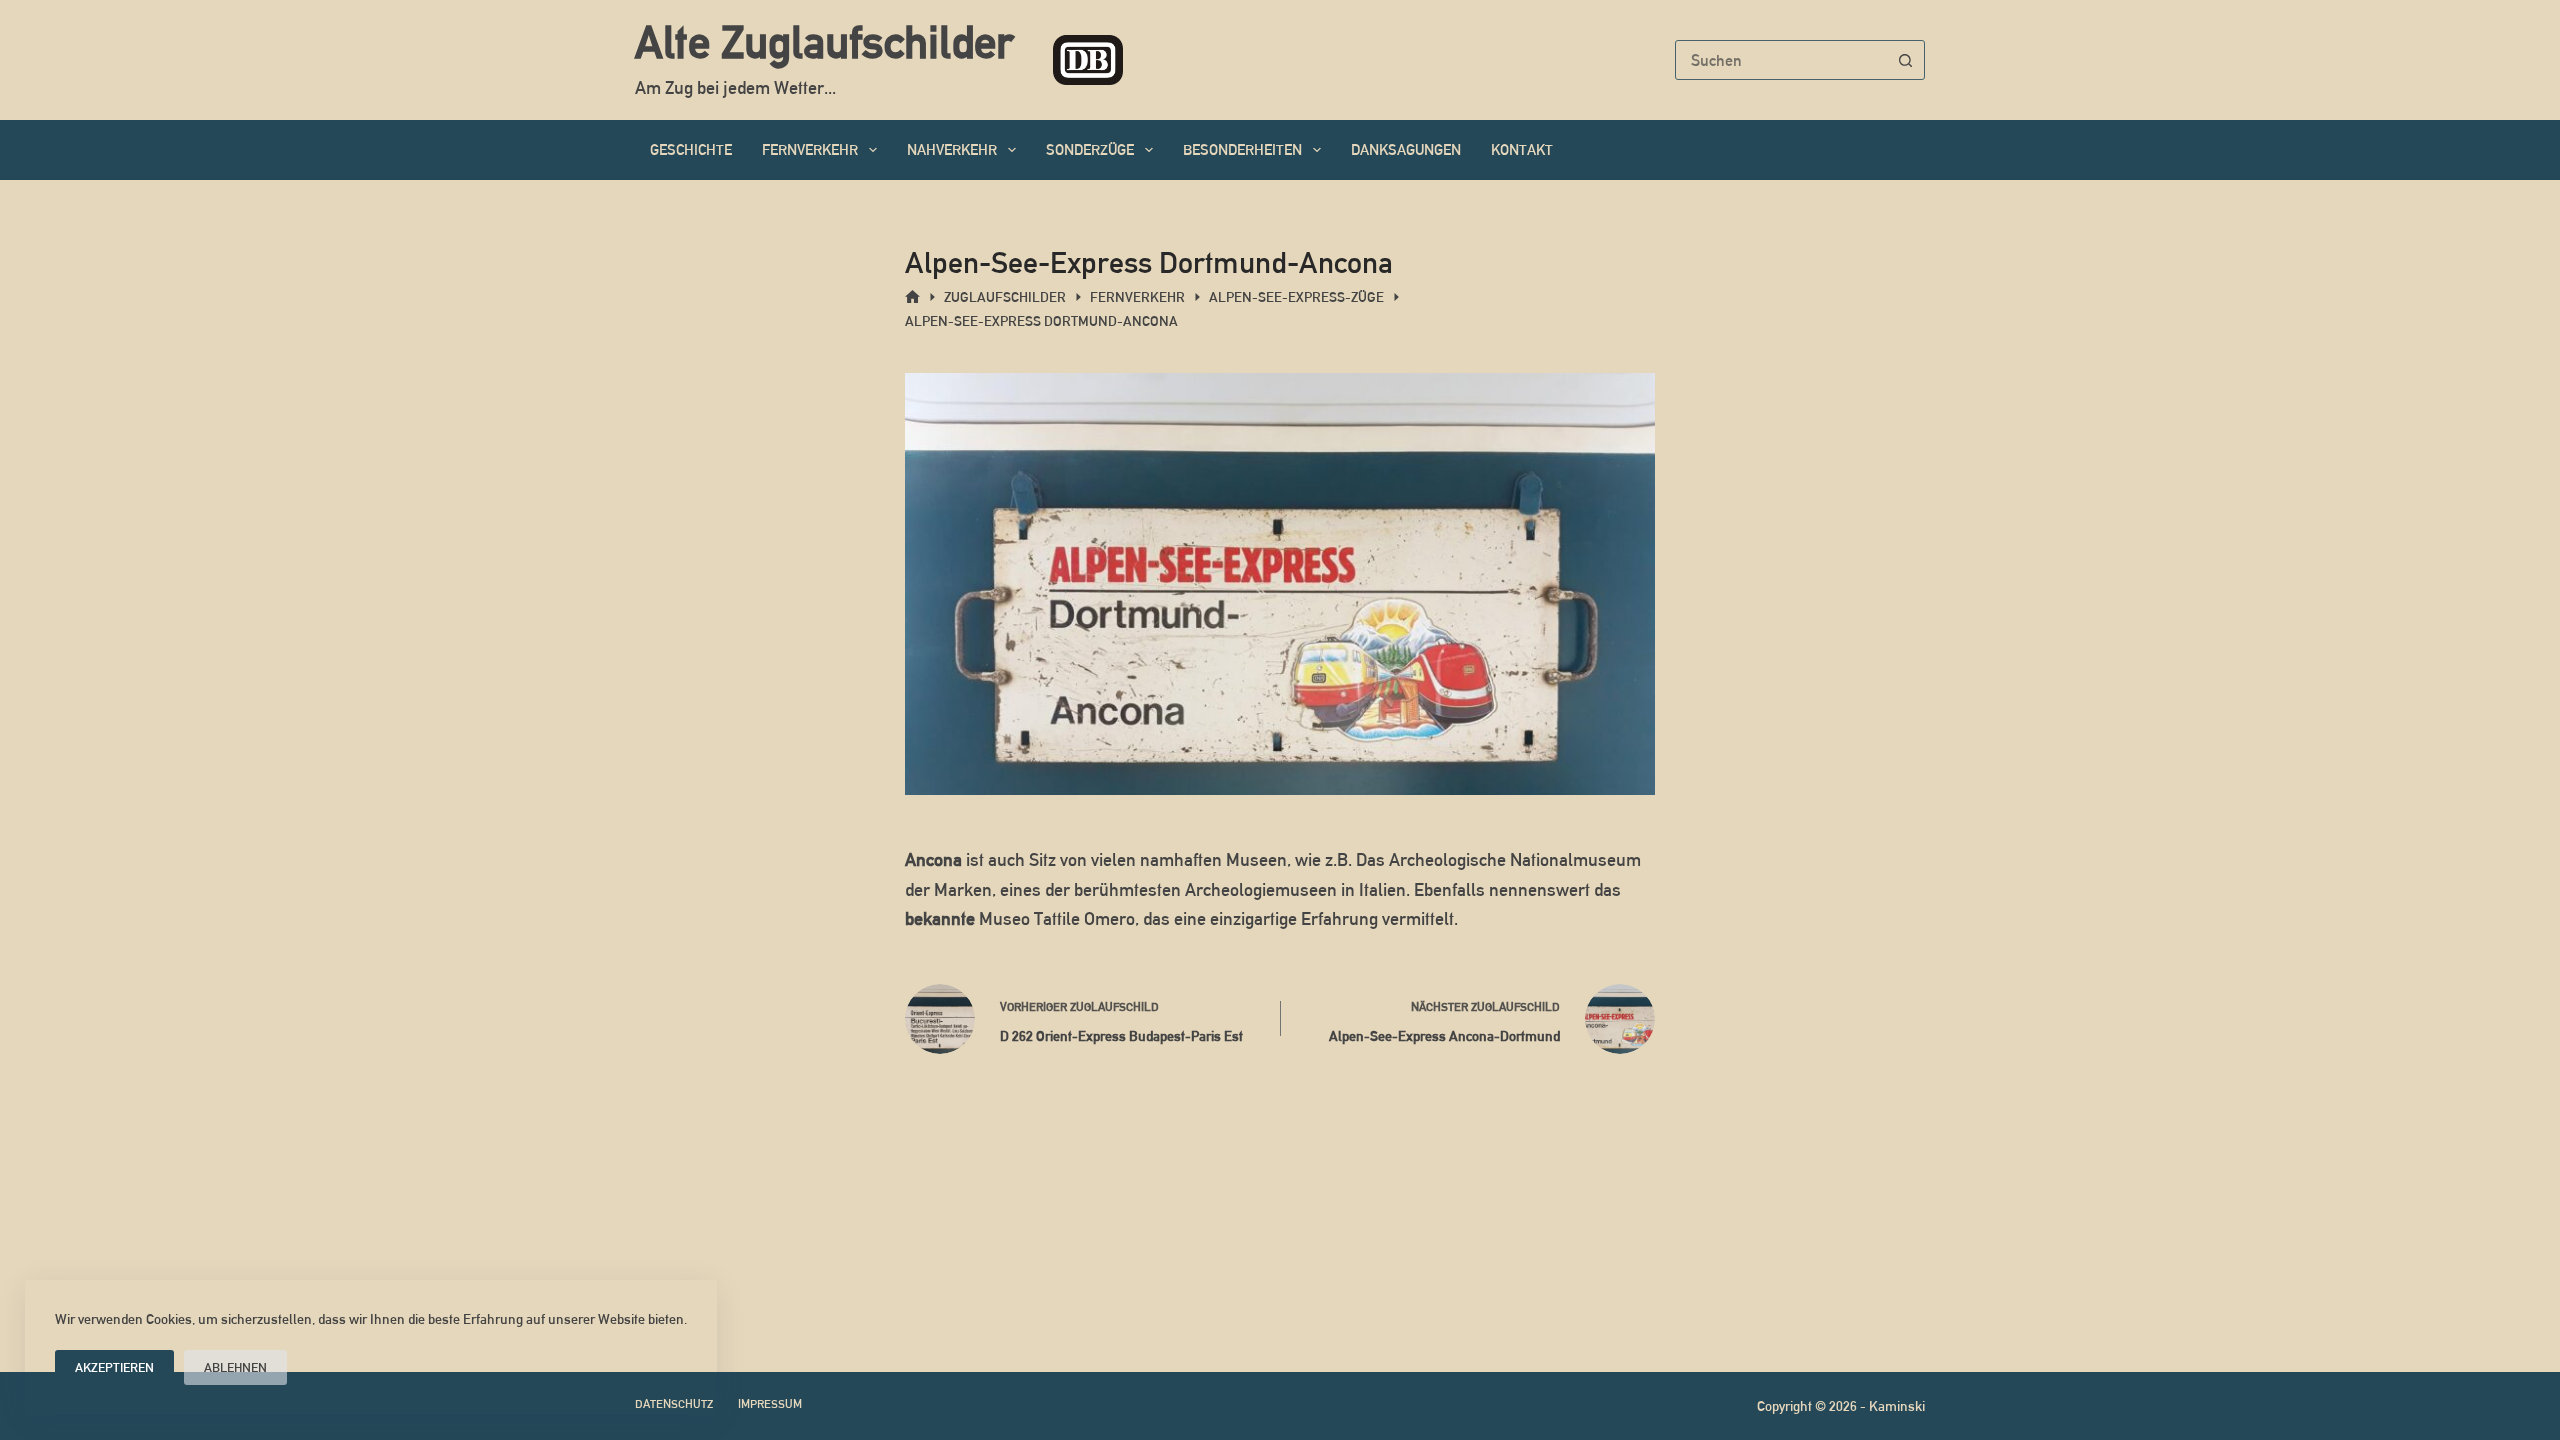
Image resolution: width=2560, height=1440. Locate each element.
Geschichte (691, 149)
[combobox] (1781, 60)
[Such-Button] (1905, 60)
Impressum (770, 1404)
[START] (912, 297)
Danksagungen (1406, 149)
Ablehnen (235, 1367)
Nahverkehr (952, 149)
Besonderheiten (1242, 149)
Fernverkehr (810, 149)
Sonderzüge (1090, 149)
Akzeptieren (114, 1367)
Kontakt (1522, 149)
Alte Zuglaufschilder (824, 42)
